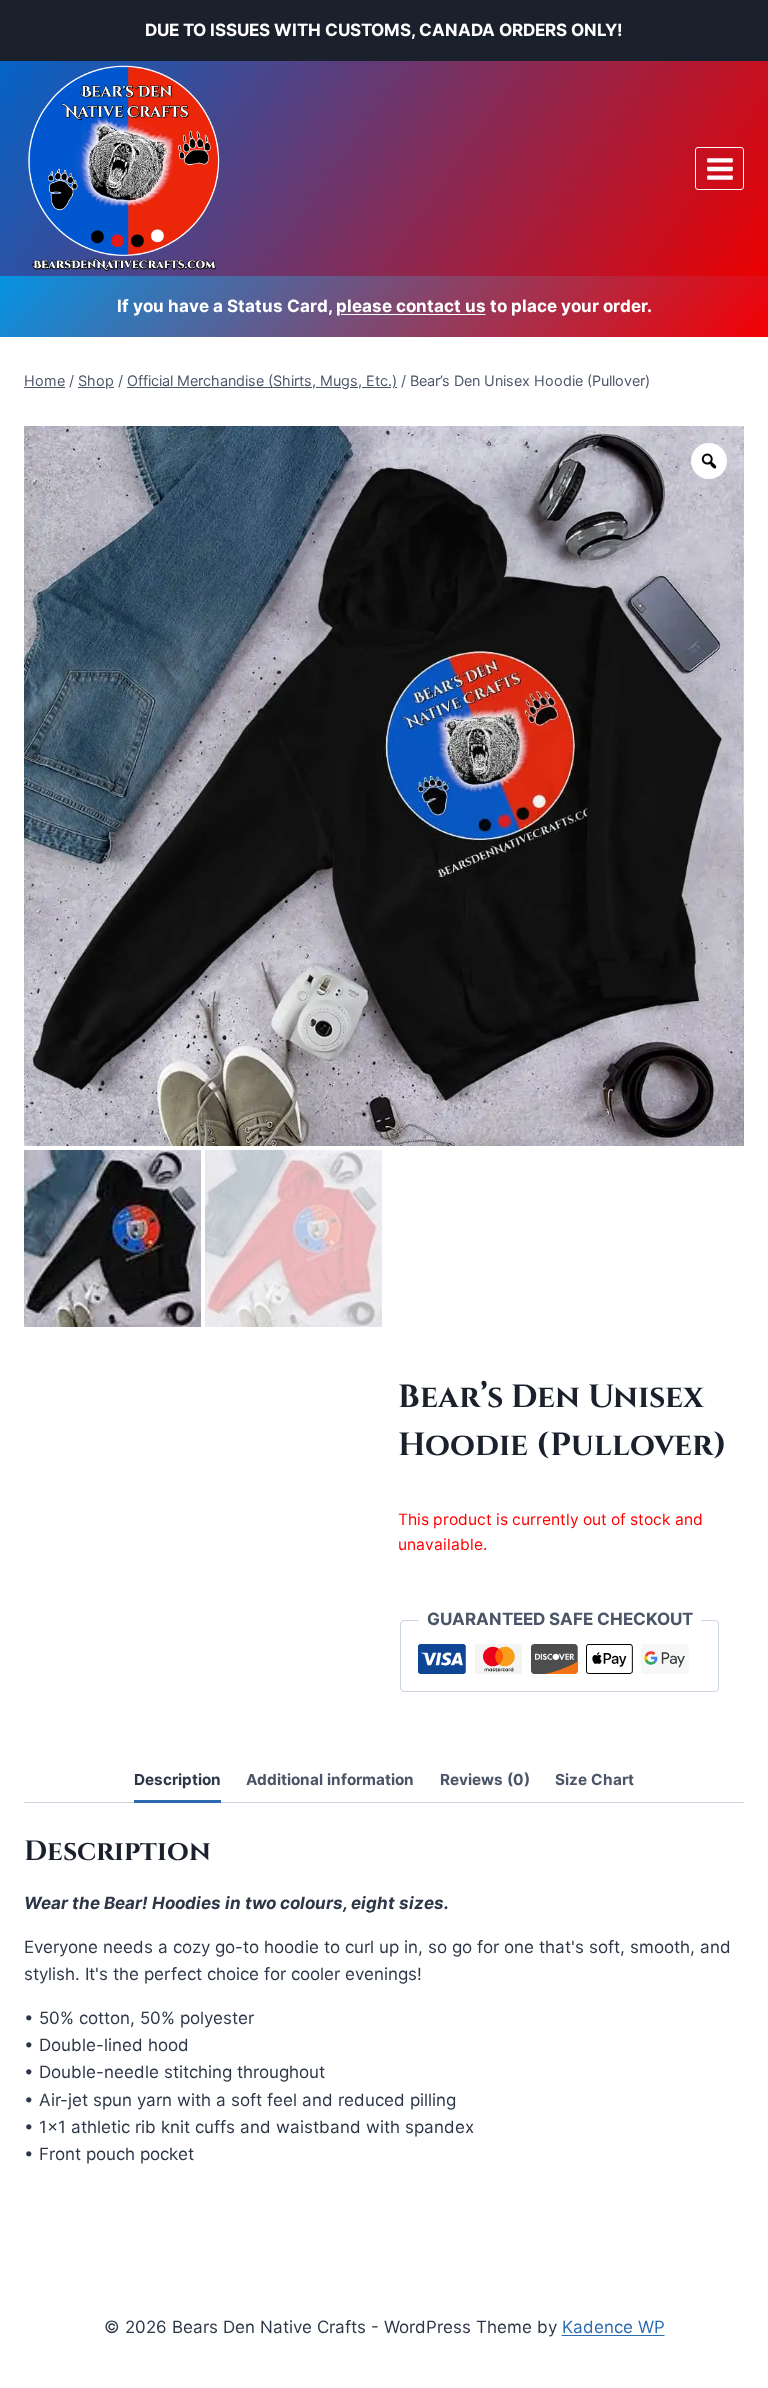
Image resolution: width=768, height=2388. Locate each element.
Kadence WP (613, 2327)
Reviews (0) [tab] (485, 1779)
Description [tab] (177, 1779)
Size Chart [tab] (594, 1779)
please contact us (411, 306)
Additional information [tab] (330, 1779)
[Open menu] (719, 168)
